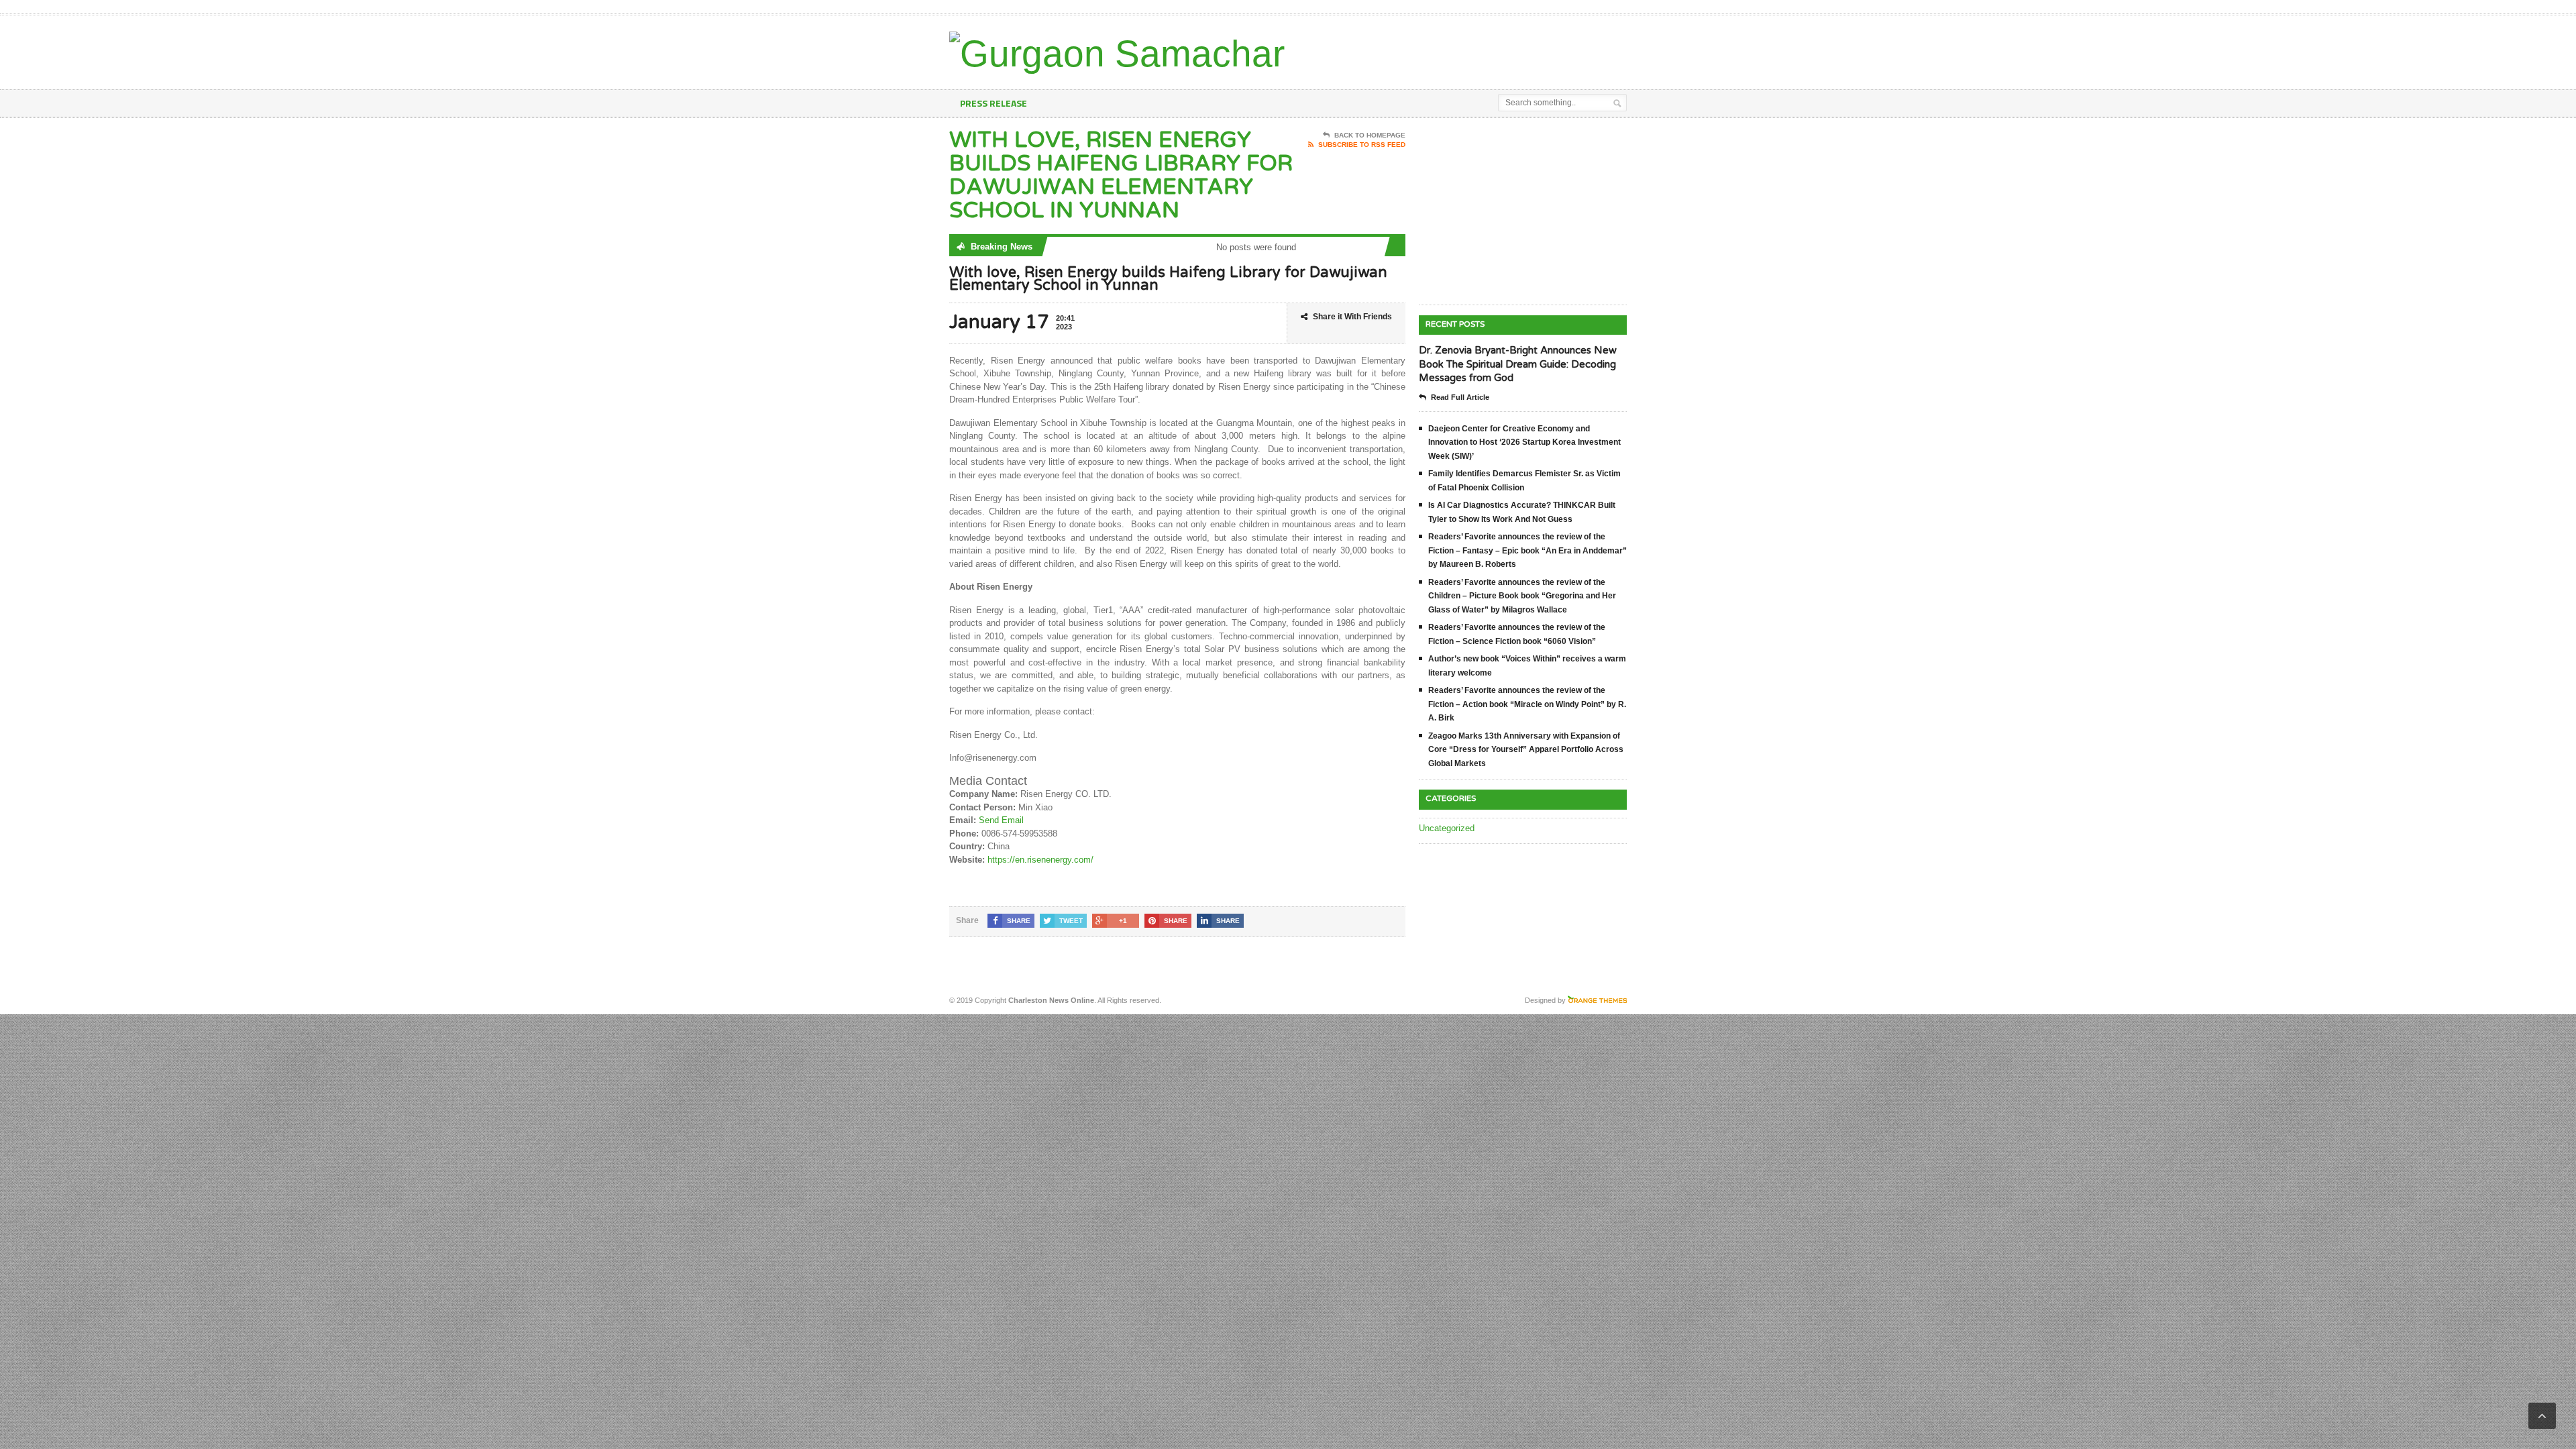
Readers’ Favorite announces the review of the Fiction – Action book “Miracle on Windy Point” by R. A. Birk (1527, 704)
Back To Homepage (1370, 135)
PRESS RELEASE (994, 103)
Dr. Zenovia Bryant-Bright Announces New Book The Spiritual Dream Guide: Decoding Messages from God (1518, 364)
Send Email (1001, 820)
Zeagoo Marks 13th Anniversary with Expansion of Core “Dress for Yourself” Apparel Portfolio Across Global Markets (1526, 750)
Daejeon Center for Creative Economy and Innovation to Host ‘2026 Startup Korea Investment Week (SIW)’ (1524, 442)
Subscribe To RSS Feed (1362, 145)
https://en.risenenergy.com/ (1040, 860)
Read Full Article (1460, 397)
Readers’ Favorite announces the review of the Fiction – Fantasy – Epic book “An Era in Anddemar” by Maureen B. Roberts (1527, 550)
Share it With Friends (1352, 317)
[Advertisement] (1470, 49)
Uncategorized (1447, 828)
